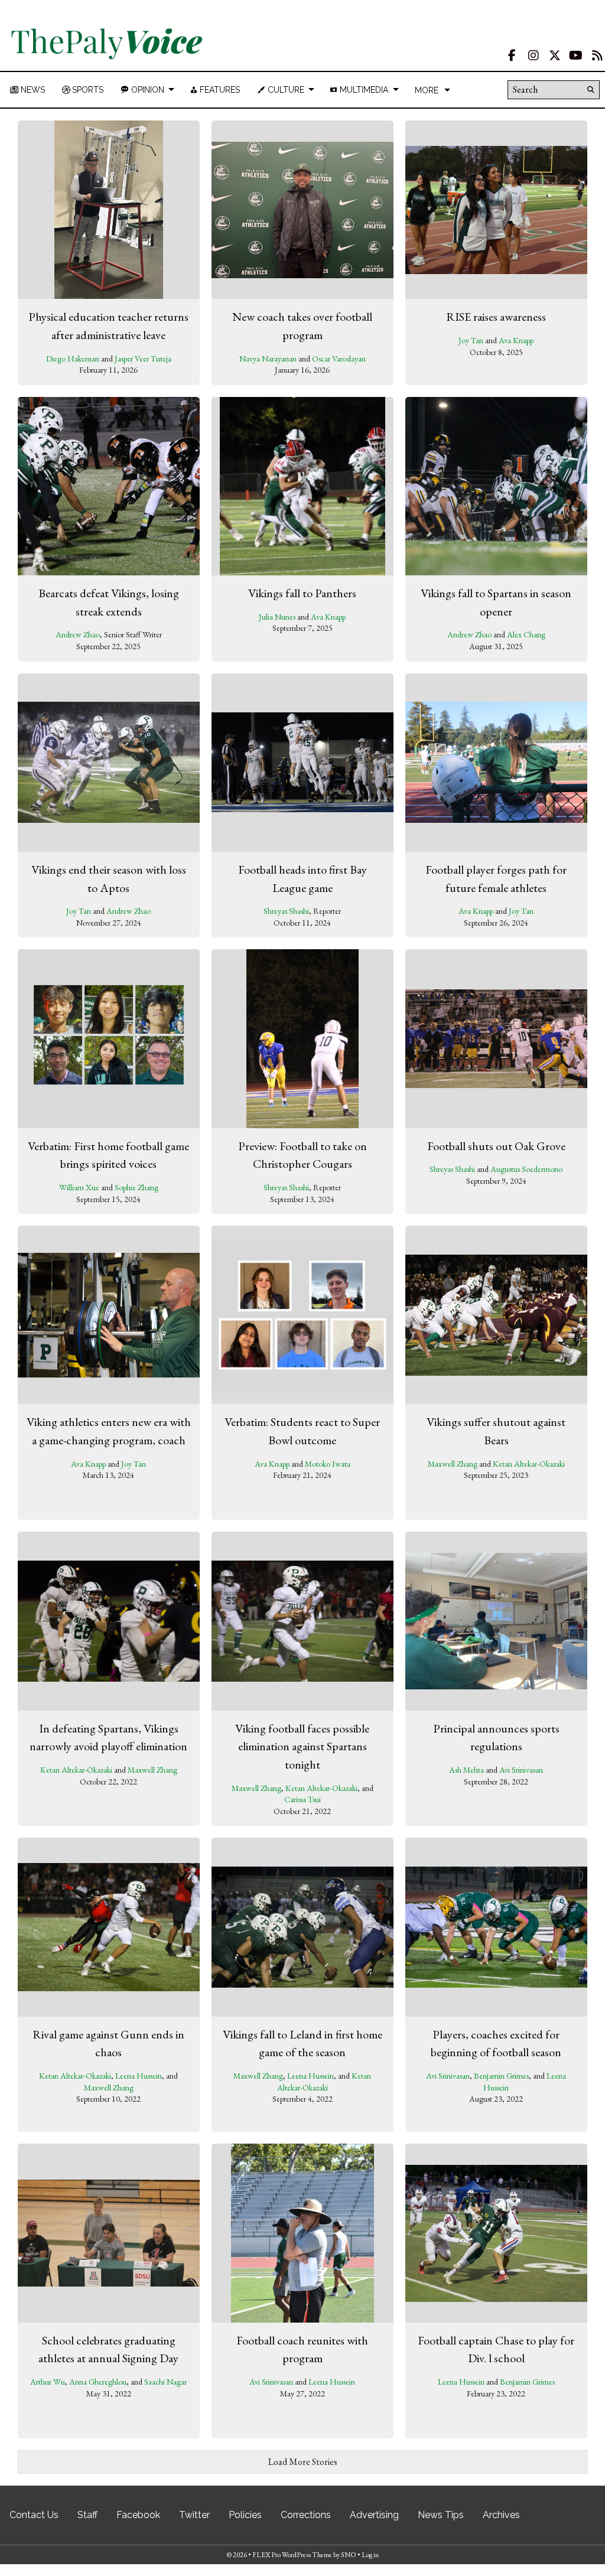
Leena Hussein (139, 2076)
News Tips (441, 2515)
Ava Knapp (516, 340)
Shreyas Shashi (286, 911)
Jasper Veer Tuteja (143, 359)
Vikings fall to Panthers (302, 593)
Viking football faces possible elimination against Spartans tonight (302, 1746)
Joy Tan (471, 340)
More (427, 90)
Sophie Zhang (136, 1187)
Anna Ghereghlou (98, 2382)
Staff (87, 2515)
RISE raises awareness (496, 317)
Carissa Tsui (302, 1799)
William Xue (79, 1187)
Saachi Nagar (165, 2382)
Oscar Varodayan (339, 359)
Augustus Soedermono (526, 1169)
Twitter (194, 2515)
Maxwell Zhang (453, 1464)
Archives (501, 2515)
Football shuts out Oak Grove (496, 1146)
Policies (245, 2515)
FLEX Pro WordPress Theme (292, 2555)
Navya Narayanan (268, 359)
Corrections (306, 2515)
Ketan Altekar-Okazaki (529, 1464)
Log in (370, 2555)
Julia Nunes (277, 617)
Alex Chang (526, 634)
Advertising (374, 2515)
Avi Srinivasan (521, 1770)
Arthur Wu (48, 2382)
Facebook (138, 2515)
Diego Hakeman (73, 359)
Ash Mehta (466, 1770)
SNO (349, 2555)
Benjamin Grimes (501, 2076)
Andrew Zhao (78, 634)
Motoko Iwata (328, 1464)
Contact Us (34, 2515)
